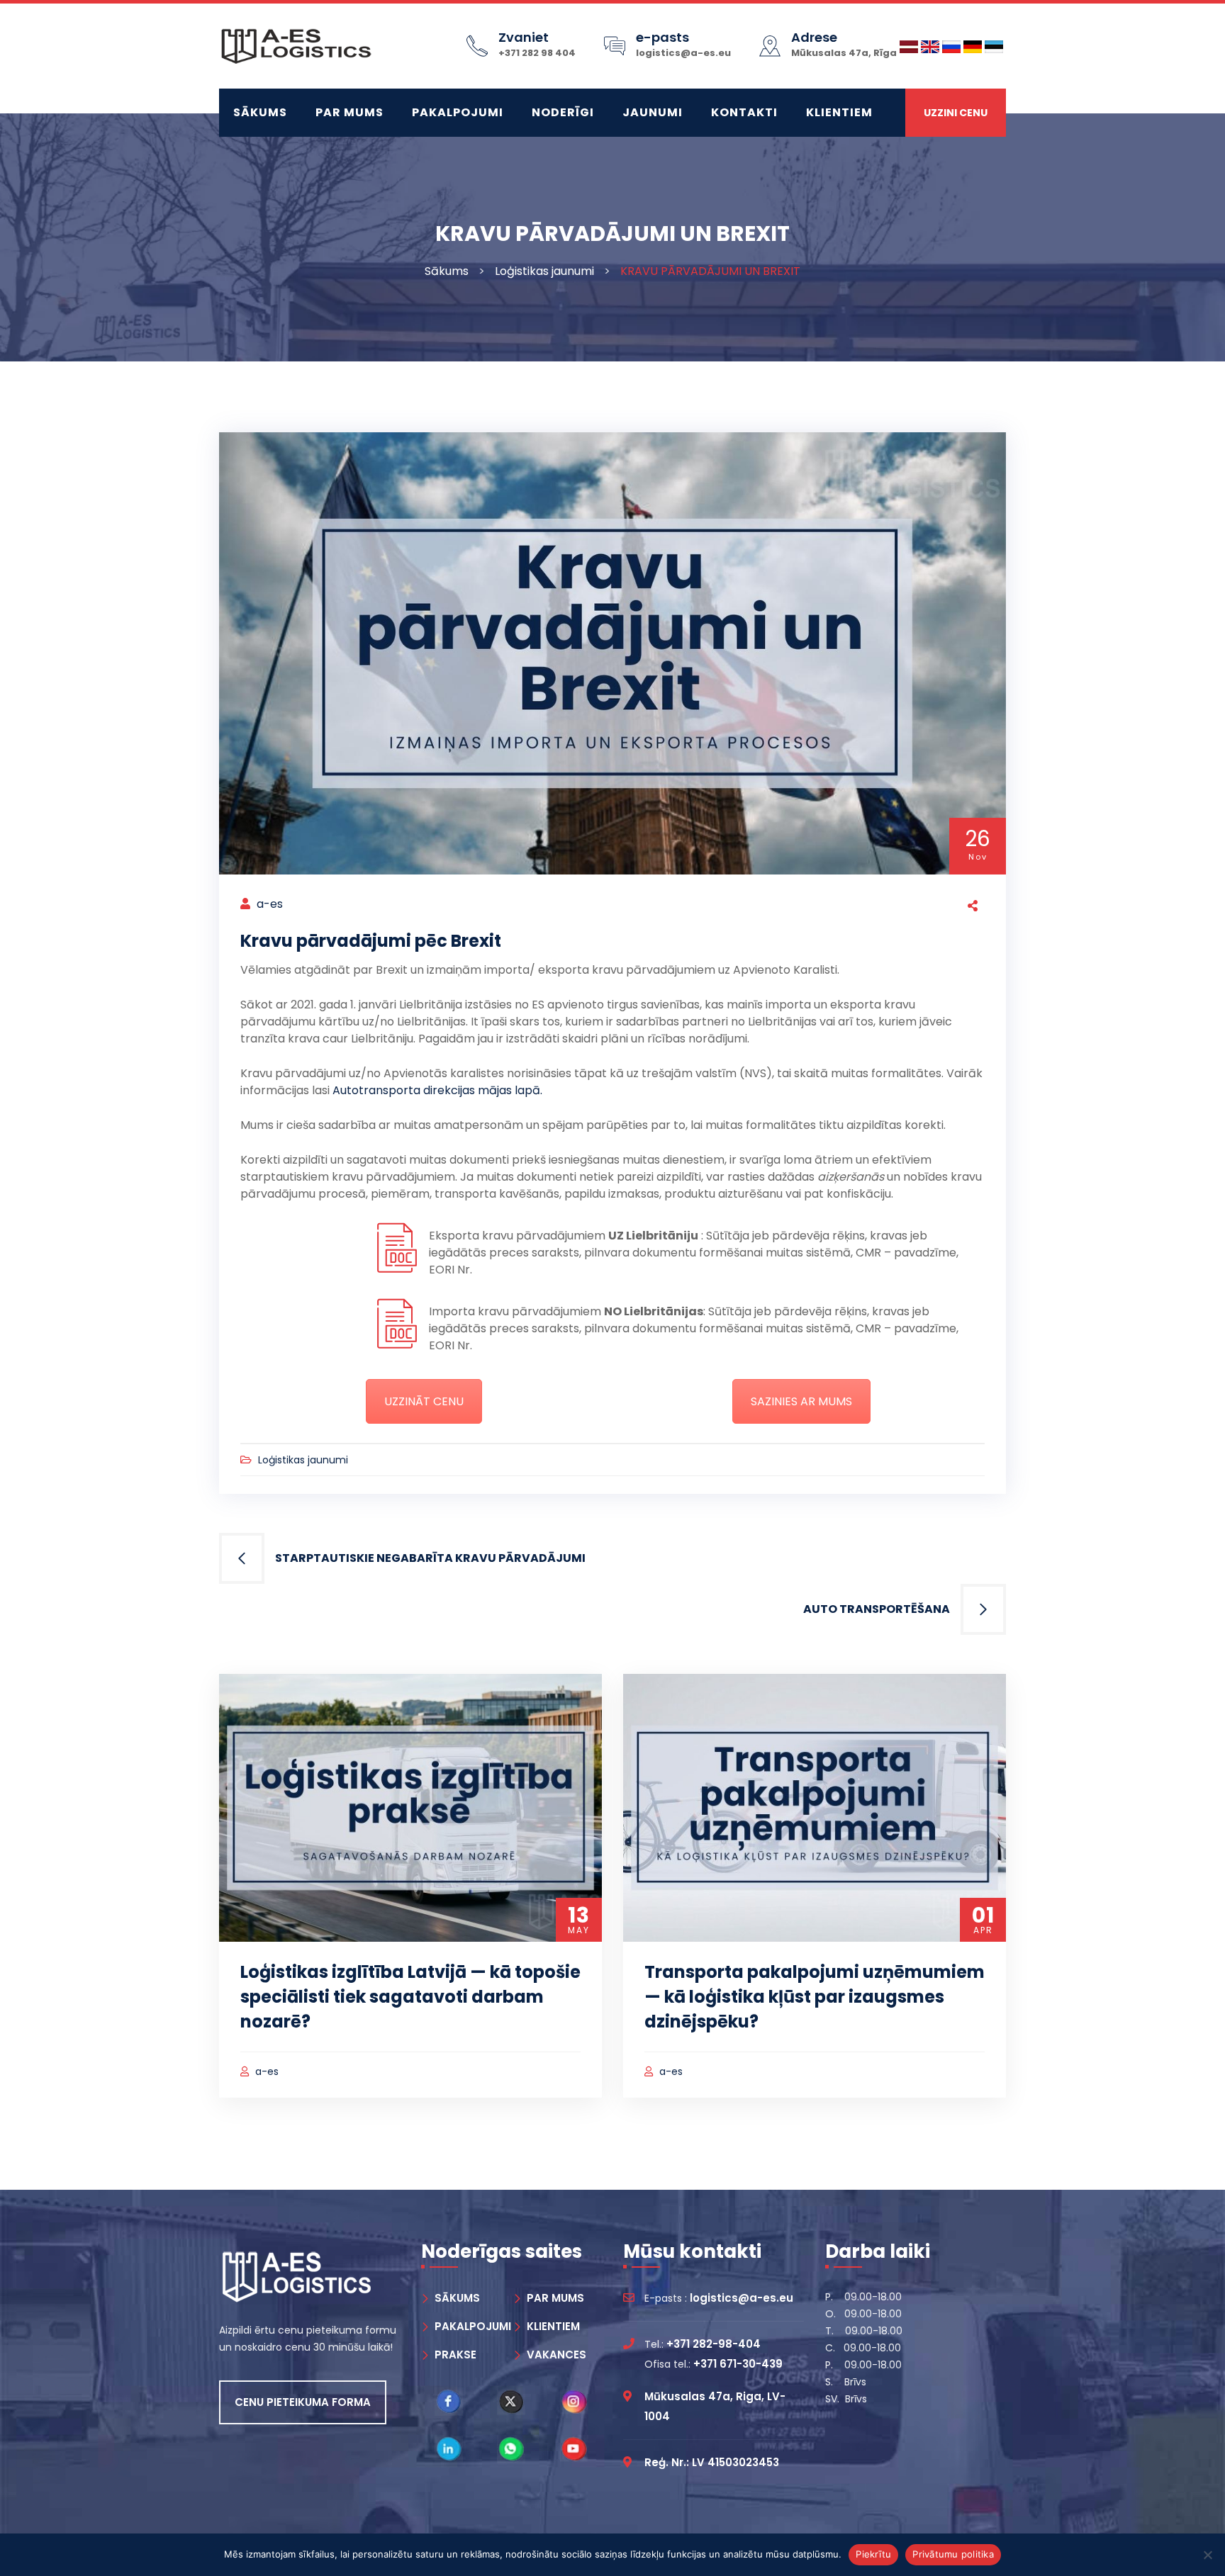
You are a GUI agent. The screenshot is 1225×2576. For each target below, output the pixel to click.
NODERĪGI (563, 112)
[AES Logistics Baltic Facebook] (448, 2402)
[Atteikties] (1207, 2555)
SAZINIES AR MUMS (801, 1401)
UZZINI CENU (956, 113)
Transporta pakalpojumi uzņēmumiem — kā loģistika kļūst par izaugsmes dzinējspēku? (815, 1997)
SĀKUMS (260, 112)
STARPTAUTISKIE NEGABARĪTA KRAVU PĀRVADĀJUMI (430, 1558)
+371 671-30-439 (738, 2364)
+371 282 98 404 (537, 53)
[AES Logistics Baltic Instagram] (575, 2402)
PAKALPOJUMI (458, 112)
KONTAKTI (744, 112)
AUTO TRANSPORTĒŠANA (877, 1609)
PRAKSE (455, 2355)
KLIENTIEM (839, 112)
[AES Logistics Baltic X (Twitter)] (511, 2402)
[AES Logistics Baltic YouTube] (575, 2449)
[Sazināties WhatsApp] (511, 2449)
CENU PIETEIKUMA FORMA (303, 2402)
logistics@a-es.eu (683, 53)
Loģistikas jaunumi (544, 271)
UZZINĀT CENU (424, 1401)
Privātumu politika (953, 2554)
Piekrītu (873, 2554)
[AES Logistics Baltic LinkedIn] (448, 2449)
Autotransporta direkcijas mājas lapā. (437, 1090)
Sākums (447, 271)
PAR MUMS (349, 112)
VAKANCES (556, 2355)
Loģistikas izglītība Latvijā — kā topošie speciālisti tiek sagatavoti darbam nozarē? (410, 1997)
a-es (270, 904)
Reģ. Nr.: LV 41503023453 (712, 2462)
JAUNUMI (653, 112)
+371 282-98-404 (714, 2344)
